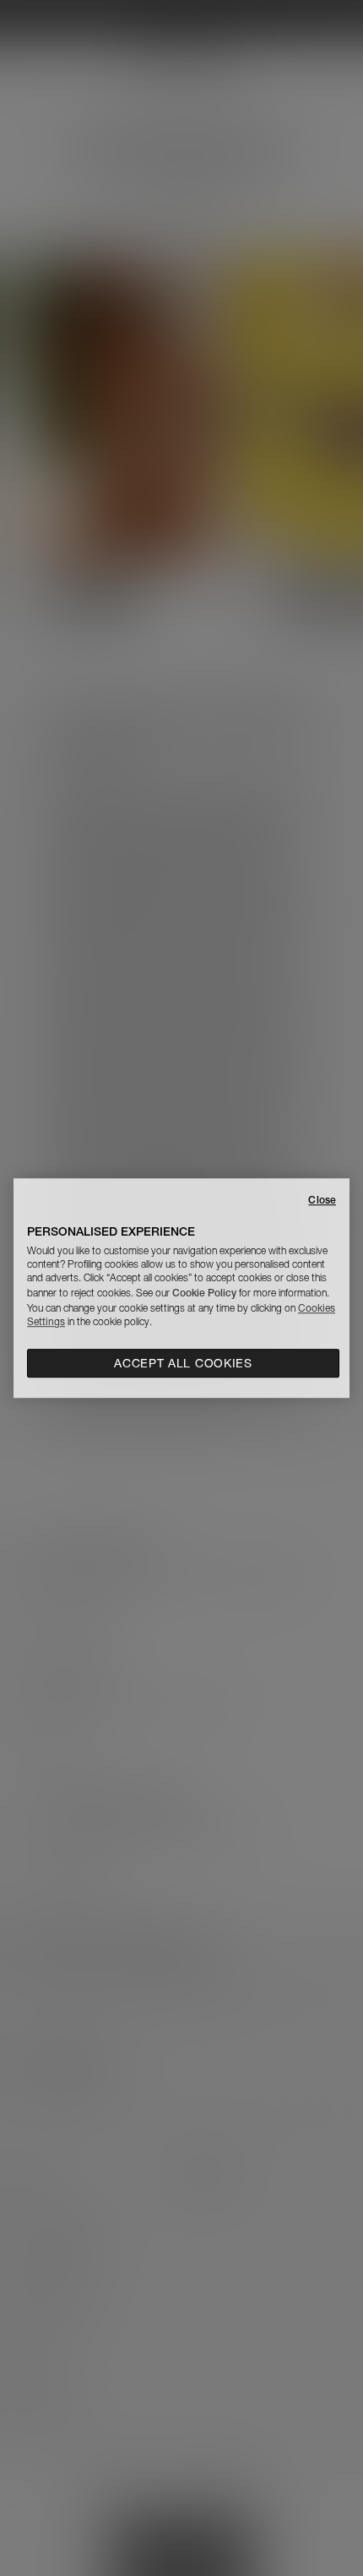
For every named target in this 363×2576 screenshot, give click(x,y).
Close (322, 1200)
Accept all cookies (183, 1363)
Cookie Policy (204, 1293)
